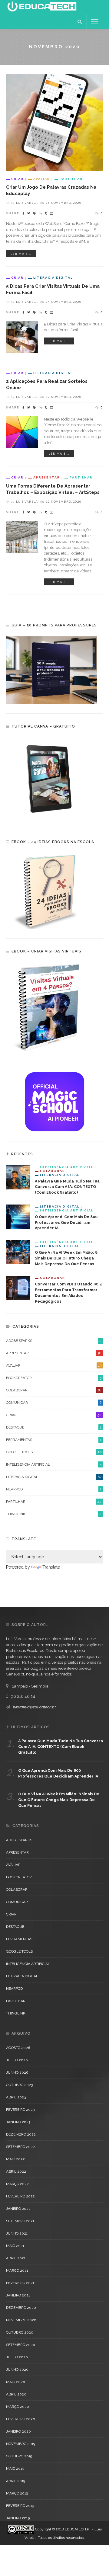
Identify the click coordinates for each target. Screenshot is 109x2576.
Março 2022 (17, 2184)
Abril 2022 (16, 2171)
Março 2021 (17, 2270)
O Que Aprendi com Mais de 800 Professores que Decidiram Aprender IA (66, 1222)
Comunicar (54, 1403)
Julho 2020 (17, 2357)
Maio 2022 (15, 2159)
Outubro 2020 (20, 2332)
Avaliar (42, 179)
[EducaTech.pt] (42, 7)
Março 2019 (17, 2493)
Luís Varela (27, 203)
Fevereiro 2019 (20, 2506)
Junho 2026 (17, 2072)
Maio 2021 (15, 2246)
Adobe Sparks (54, 1341)
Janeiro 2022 (18, 2209)
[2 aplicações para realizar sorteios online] (22, 432)
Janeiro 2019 (18, 2518)
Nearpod (54, 1489)
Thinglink (54, 1514)
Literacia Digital (53, 277)
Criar (17, 179)
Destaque (54, 1427)
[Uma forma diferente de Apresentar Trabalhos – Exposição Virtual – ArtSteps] (22, 536)
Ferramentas (54, 1440)
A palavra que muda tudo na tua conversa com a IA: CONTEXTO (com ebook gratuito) (67, 1187)
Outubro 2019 (19, 2456)
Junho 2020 (17, 2370)
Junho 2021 (17, 2233)
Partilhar (71, 179)
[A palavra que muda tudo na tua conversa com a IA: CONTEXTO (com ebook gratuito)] (18, 1177)
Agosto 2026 (18, 2048)
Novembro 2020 (21, 2320)
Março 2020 (18, 2407)
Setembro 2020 (21, 2345)
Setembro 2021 (20, 2221)
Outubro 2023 (19, 2085)
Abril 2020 (16, 2394)
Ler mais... (21, 254)
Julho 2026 (17, 2060)
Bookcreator (54, 1378)
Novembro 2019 (21, 2444)
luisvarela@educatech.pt (34, 1707)
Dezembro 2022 (21, 2134)
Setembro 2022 (20, 2147)
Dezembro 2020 (21, 2308)
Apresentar (47, 477)
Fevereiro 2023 (20, 2110)
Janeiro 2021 (18, 2295)
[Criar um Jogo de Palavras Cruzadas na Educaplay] (54, 122)
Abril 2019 (16, 2481)
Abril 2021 (16, 2258)
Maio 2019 (15, 2469)
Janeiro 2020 (18, 2431)
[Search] (80, 22)
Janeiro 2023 (18, 2122)
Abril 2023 (16, 2097)
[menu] (95, 22)
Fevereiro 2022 (20, 2196)
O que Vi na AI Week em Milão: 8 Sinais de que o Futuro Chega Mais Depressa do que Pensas (66, 1258)
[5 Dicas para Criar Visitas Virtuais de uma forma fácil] (22, 337)
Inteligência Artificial (67, 1167)
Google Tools (54, 1452)
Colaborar (53, 1171)
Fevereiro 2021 (20, 2283)
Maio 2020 (16, 2382)
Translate (51, 1567)
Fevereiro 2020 (21, 2419)
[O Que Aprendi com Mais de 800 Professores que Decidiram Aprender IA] (18, 1216)
